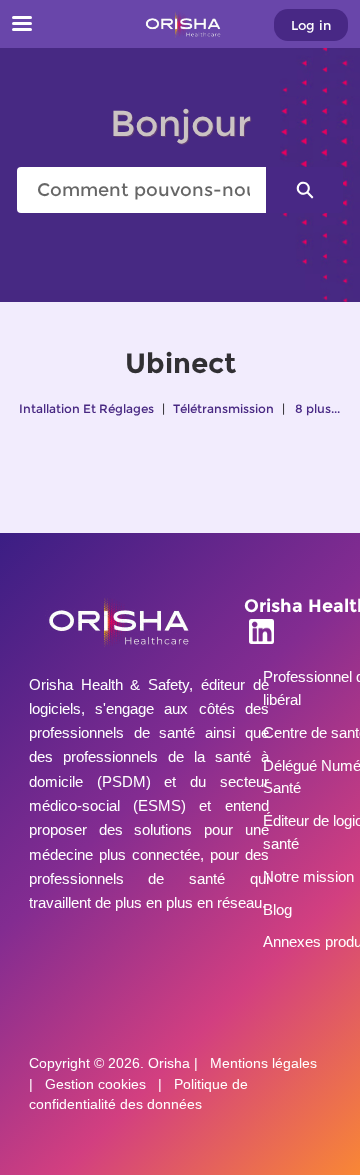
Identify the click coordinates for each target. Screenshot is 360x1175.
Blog (277, 909)
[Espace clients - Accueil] (180, 25)
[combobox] (141, 190)
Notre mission (308, 876)
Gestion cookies (95, 1084)
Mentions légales (263, 1063)
